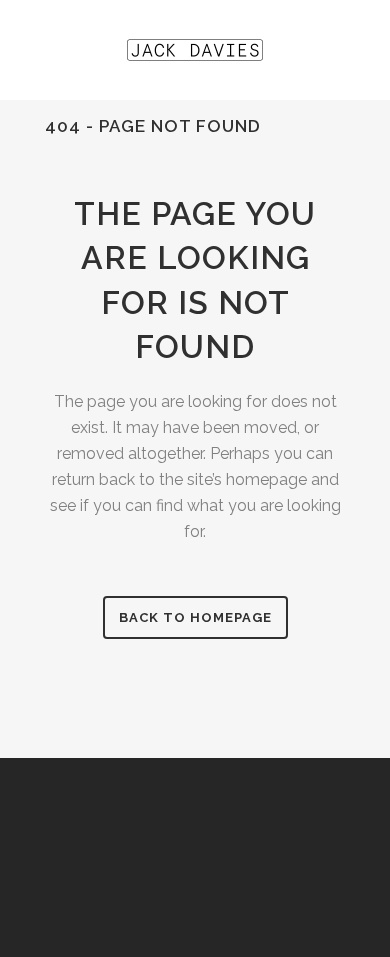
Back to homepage (195, 617)
